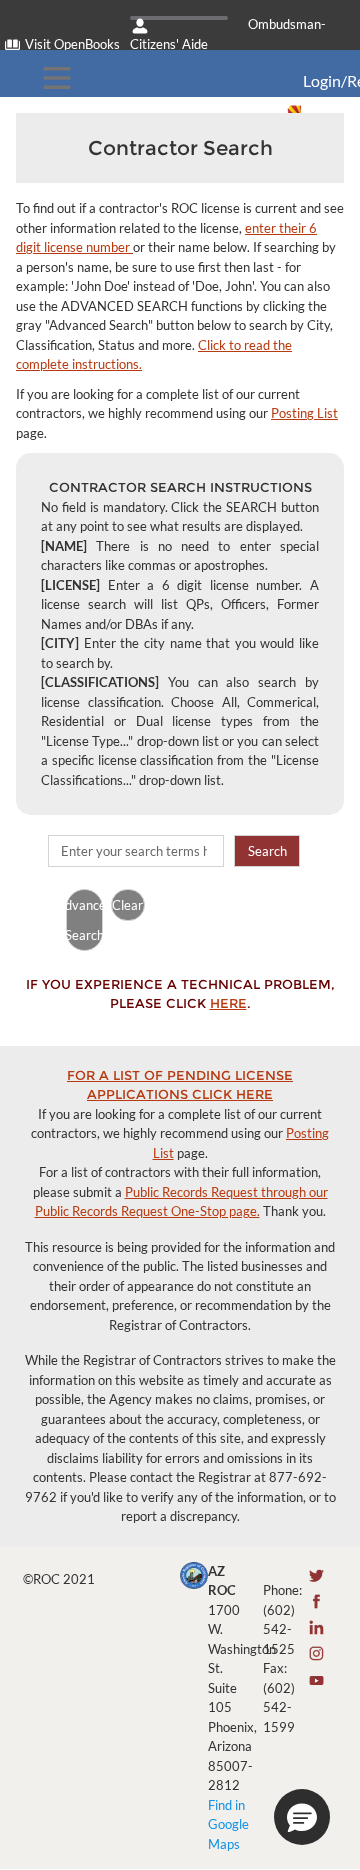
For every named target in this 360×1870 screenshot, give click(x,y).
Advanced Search (84, 920)
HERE (228, 1003)
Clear (127, 905)
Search (267, 851)
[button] (302, 1817)
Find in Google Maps (228, 1824)
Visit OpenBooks (72, 44)
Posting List (304, 413)
